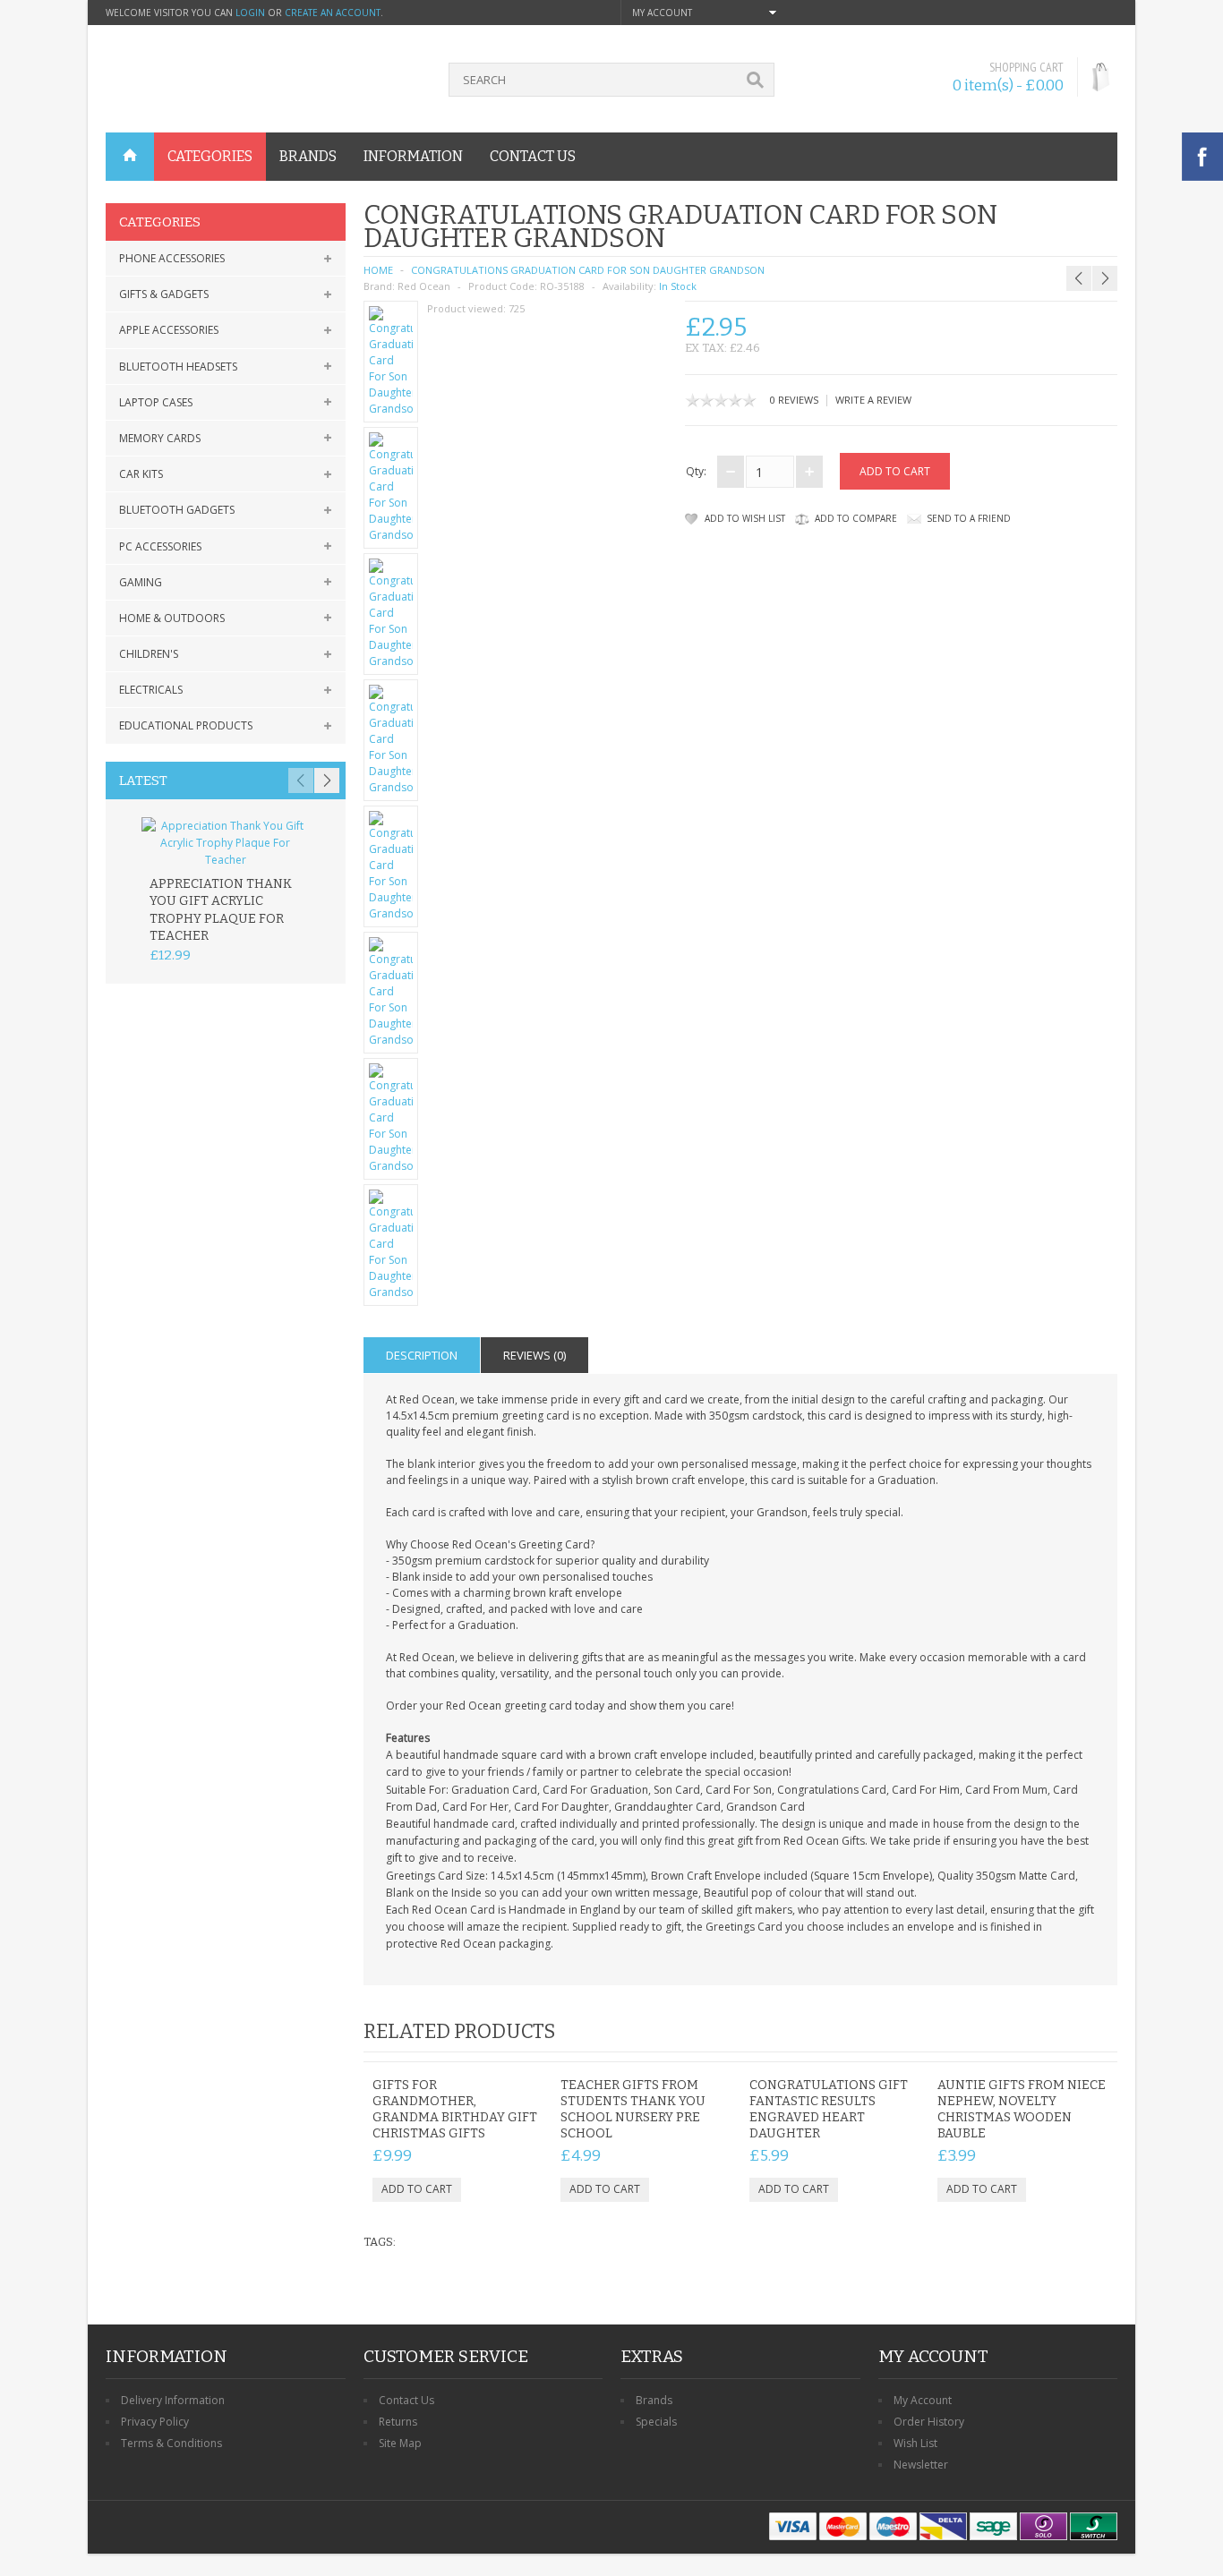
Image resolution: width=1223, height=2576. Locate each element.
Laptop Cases (156, 402)
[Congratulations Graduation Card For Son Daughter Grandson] (391, 362)
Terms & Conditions (171, 2443)
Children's (149, 654)
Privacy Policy (155, 2422)
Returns (398, 2422)
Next (327, 780)
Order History (929, 2422)
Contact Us (406, 2400)
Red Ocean (424, 286)
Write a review (873, 400)
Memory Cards (160, 438)
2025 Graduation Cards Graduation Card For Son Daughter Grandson (1075, 243)
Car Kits (141, 474)
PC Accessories (160, 546)
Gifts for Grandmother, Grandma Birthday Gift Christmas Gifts (455, 2109)
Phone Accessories (172, 258)
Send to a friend (969, 518)
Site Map (400, 2443)
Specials (656, 2422)
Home (378, 270)
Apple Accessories (169, 330)
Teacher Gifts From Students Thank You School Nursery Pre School (633, 2109)
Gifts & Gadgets (164, 294)
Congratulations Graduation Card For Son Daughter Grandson (588, 270)
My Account (923, 2400)
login (250, 13)
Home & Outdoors (172, 618)
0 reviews (794, 400)
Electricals (151, 690)
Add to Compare (856, 518)
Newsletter (921, 2465)
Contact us (533, 156)
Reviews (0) (535, 1355)
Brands (654, 2400)
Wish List (915, 2443)
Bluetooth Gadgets (177, 510)
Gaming (141, 582)
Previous (301, 780)
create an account (333, 13)
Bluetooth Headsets (178, 367)
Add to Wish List (745, 518)
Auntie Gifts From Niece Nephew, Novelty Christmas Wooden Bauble (1022, 2109)
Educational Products (186, 725)
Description (422, 1355)
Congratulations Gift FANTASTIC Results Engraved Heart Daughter (829, 2109)
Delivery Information (173, 2400)
